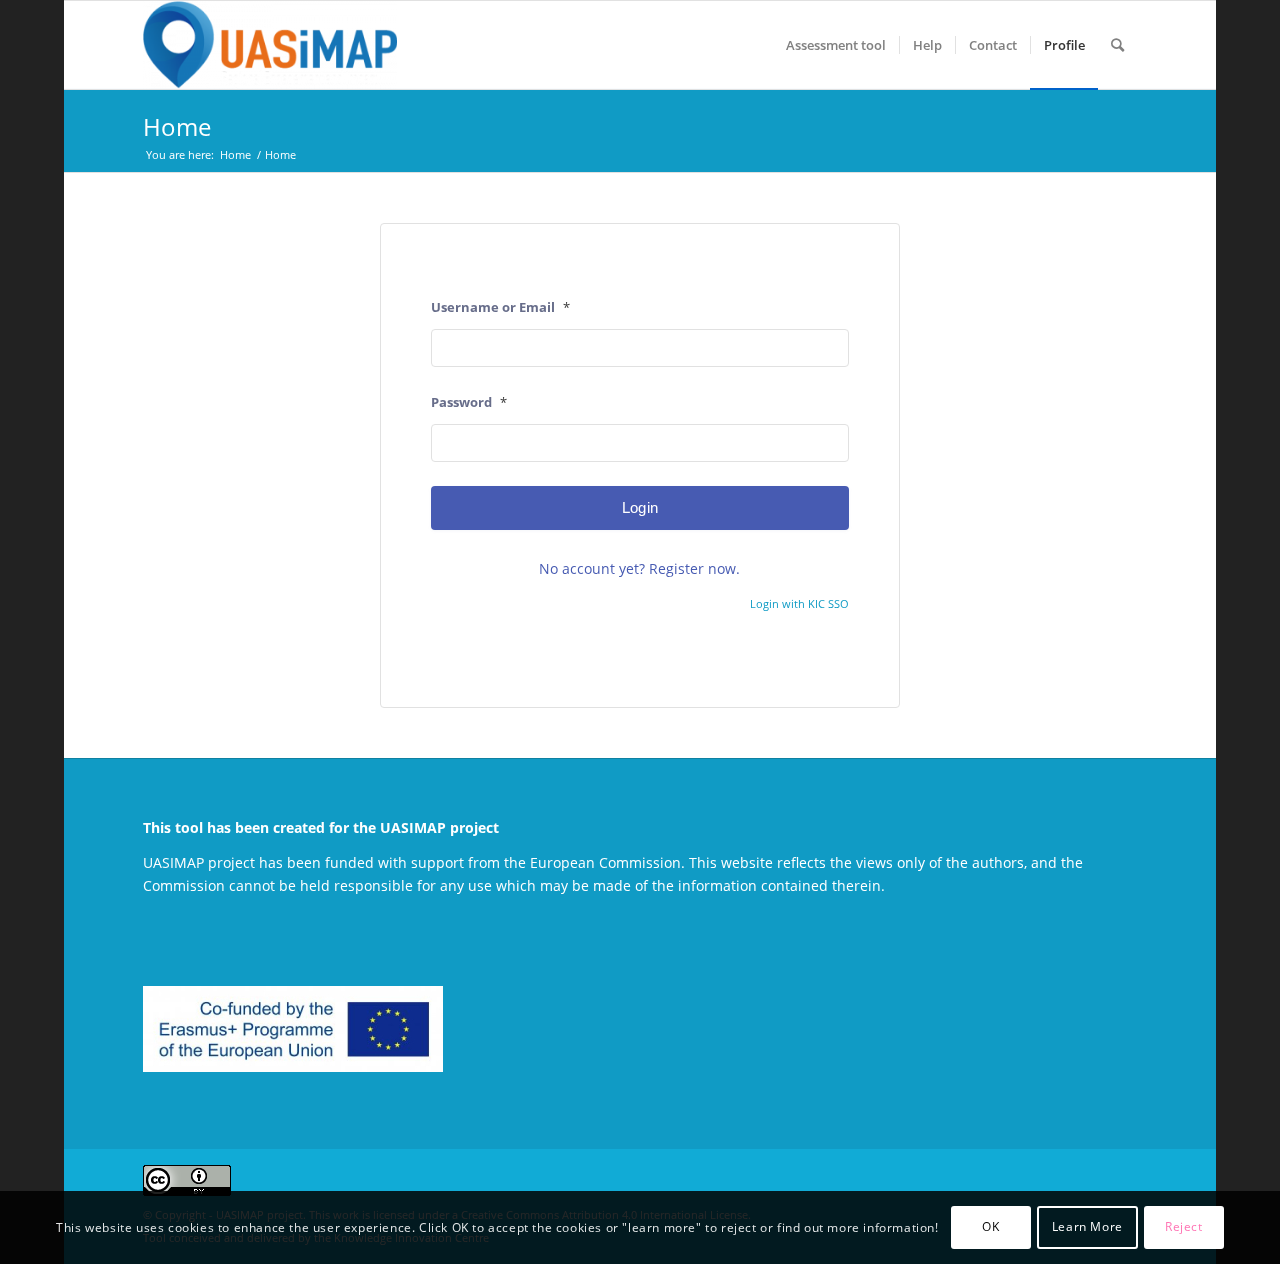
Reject (1184, 1226)
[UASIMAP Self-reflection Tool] (270, 45)
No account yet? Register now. (639, 568)
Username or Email (500, 307)
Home (177, 126)
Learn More (1087, 1226)
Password (469, 402)
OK (990, 1226)
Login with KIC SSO (799, 603)
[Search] (1117, 45)
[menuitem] (836, 45)
